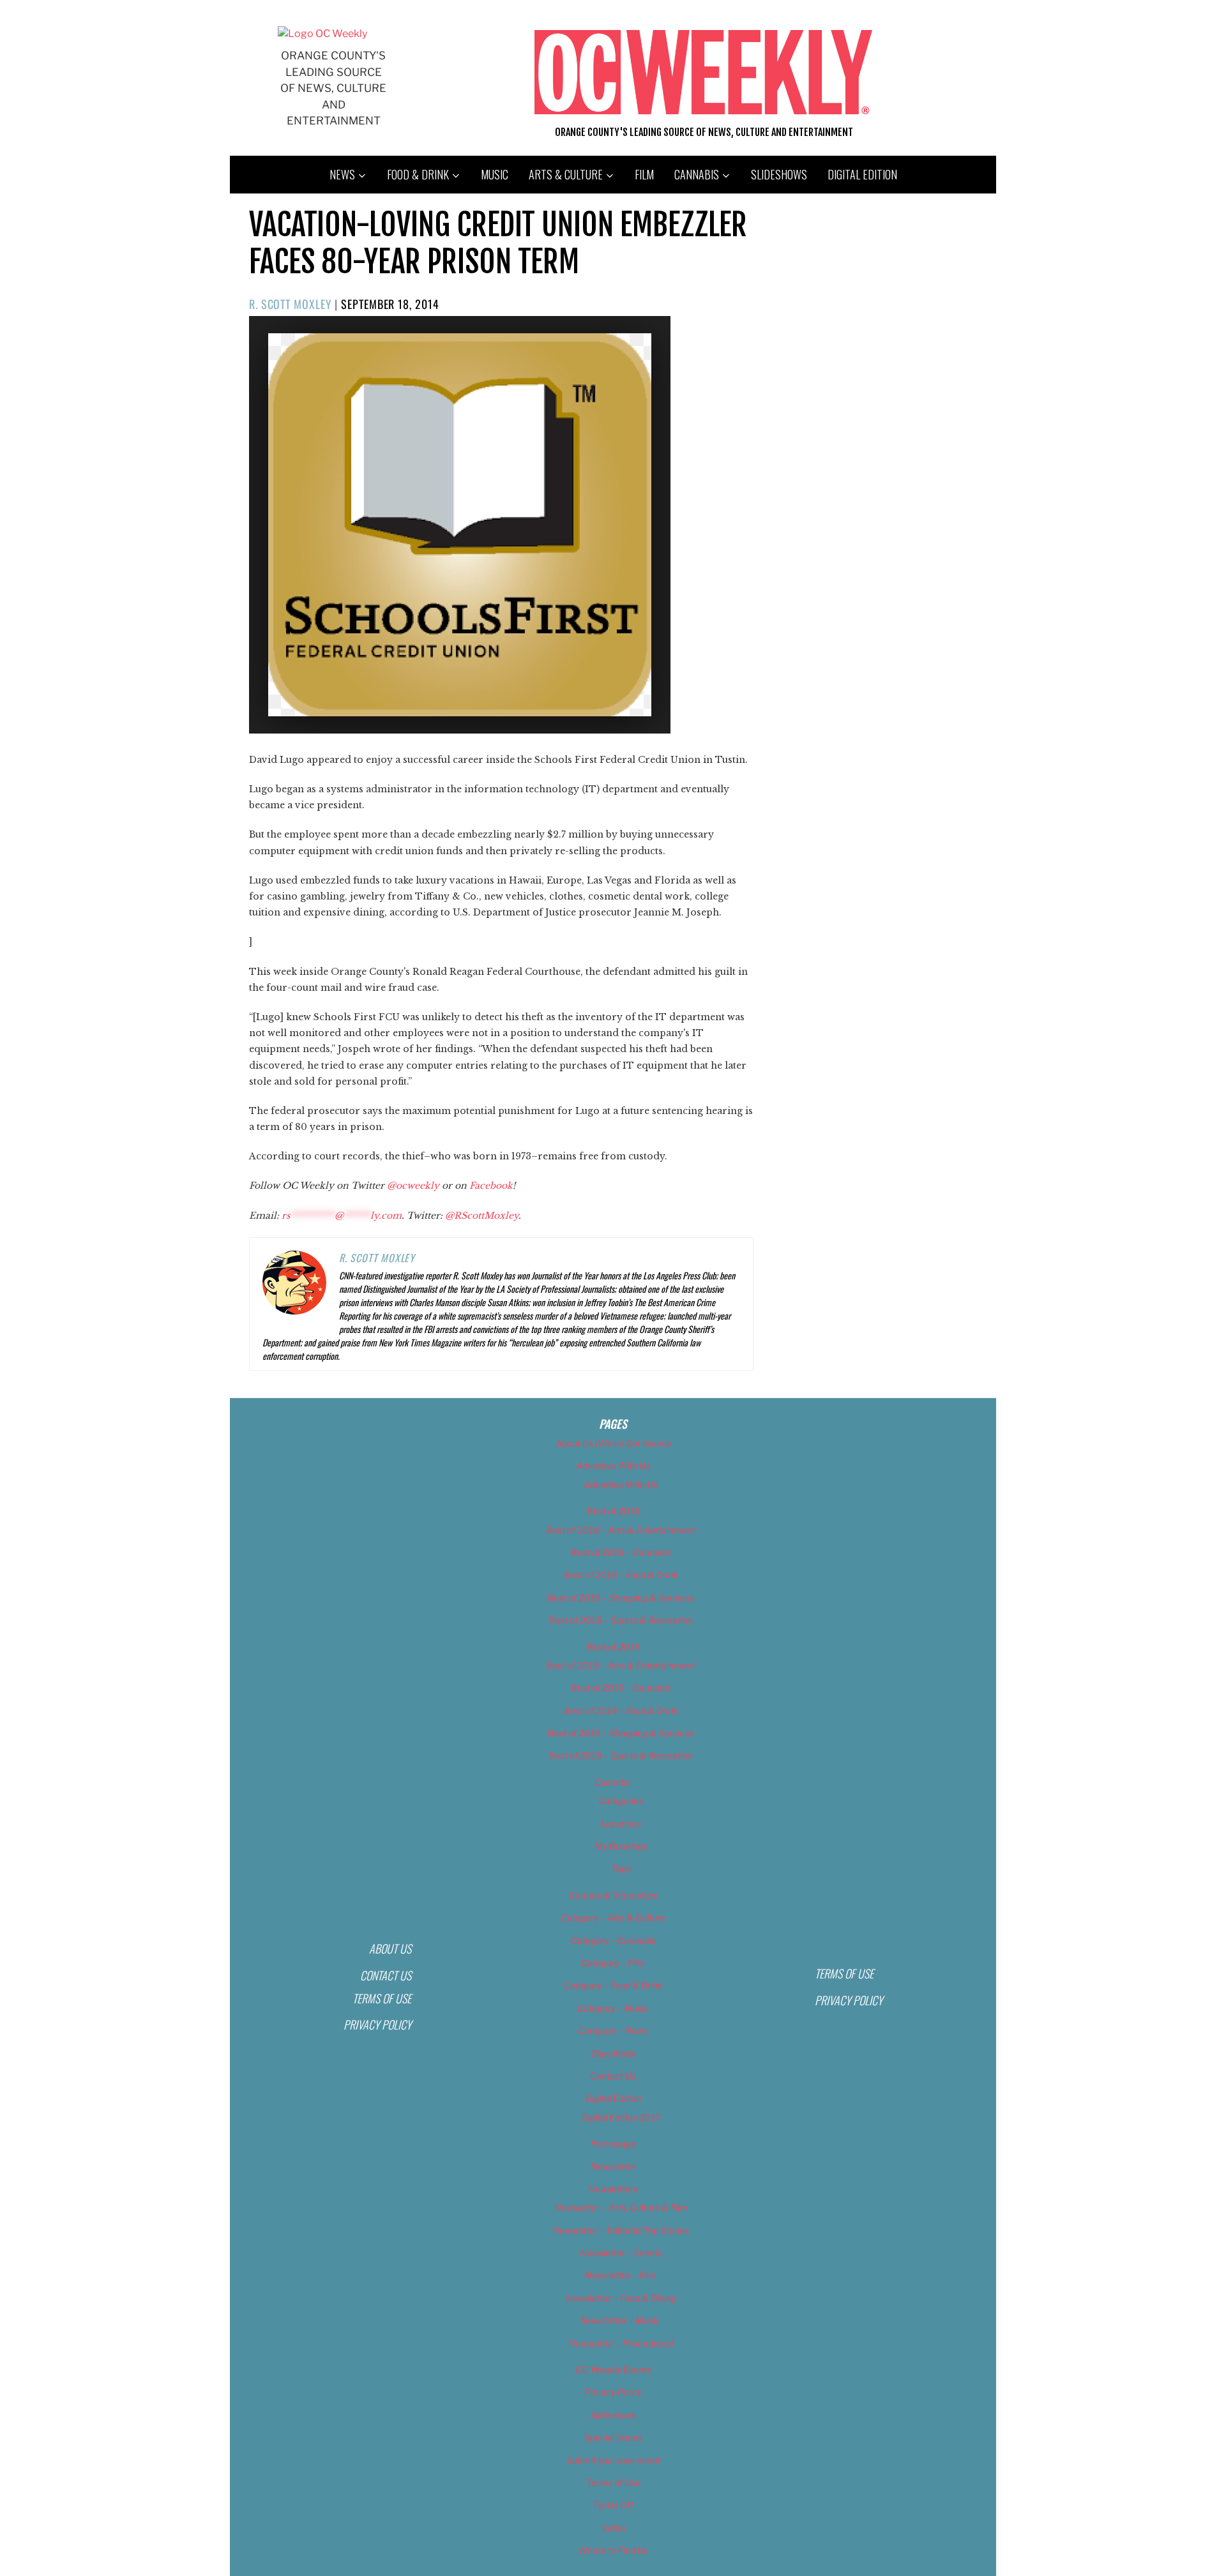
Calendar (613, 1782)
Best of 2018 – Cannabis (621, 1552)
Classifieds (613, 2053)
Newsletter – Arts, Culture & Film (621, 2207)
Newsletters (613, 2189)
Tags (621, 1868)
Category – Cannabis (613, 1940)
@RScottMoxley (482, 1216)
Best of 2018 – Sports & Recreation (621, 1620)
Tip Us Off (613, 2505)
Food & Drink (418, 174)
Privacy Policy (377, 2024)
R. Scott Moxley (291, 304)
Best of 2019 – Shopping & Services (621, 1733)
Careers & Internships (613, 1895)
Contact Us (386, 1975)
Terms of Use (382, 1998)
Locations (621, 1824)
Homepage (613, 2143)
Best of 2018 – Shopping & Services (621, 1598)
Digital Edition (862, 174)
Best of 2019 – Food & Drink (621, 1711)
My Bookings (621, 1846)
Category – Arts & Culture (613, 1917)
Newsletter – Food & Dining (621, 2298)
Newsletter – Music (621, 2320)
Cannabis (697, 174)
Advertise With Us (613, 1465)
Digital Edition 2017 (621, 2117)
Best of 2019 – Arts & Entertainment (621, 1665)
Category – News (613, 2030)
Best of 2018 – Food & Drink (621, 1575)
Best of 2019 (613, 1647)
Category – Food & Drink (613, 1985)
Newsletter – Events (621, 2253)
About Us (390, 1948)
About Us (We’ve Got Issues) (613, 1443)
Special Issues (613, 2437)
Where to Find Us (613, 2550)
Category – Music (613, 2008)
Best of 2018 (613, 1511)
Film (644, 174)
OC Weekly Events (613, 2369)
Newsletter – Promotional (621, 2343)
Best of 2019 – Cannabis (621, 1688)
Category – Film (613, 1963)
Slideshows (779, 174)
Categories (621, 1801)
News (342, 174)
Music (495, 174)
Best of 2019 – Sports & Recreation (621, 1755)
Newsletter (613, 2166)
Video (613, 2528)
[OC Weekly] (322, 34)
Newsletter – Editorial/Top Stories (621, 2230)
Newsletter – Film (621, 2275)
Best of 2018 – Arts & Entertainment (621, 1530)
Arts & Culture (566, 174)
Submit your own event (613, 2460)
